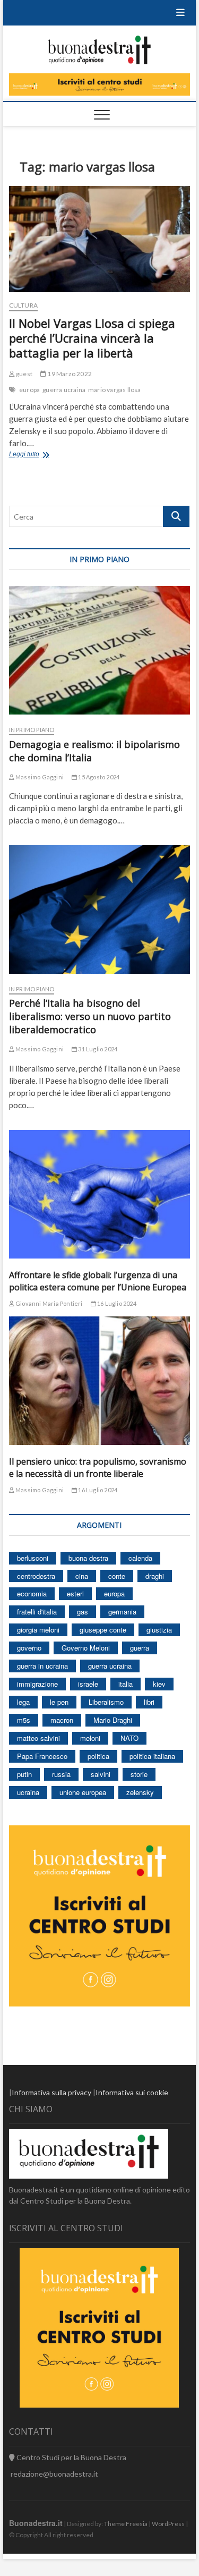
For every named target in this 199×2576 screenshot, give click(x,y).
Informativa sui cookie (132, 2092)
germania (122, 1612)
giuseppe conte (103, 1630)
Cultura (23, 305)
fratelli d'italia (37, 1612)
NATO (129, 1738)
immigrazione (37, 1684)
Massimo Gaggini (39, 777)
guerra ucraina (64, 390)
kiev (159, 1684)
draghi (155, 1576)
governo (29, 1648)
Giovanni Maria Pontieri (49, 1303)
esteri (75, 1593)
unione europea (83, 1792)
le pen (59, 1702)
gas (83, 1612)
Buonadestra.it (36, 2523)
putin (24, 1774)
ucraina (28, 1792)
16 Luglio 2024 (116, 1303)
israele (88, 1684)
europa (29, 390)
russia (61, 1774)
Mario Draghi (113, 1720)
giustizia (159, 1630)
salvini (101, 1774)
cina (82, 1576)
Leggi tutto (37, 455)
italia (126, 1684)
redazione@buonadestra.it (54, 2474)
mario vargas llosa (115, 390)
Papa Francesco (42, 1756)
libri (149, 1702)
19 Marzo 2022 (69, 374)
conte (117, 1576)
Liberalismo (106, 1702)
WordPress (168, 2524)
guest (24, 374)
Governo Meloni (86, 1648)
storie (139, 1774)
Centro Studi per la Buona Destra (71, 2457)
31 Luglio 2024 (97, 1049)
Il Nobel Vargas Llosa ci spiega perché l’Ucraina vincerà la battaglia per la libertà (92, 338)
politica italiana (152, 1756)
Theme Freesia (126, 2524)
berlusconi (33, 1558)
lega (23, 1702)
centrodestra (36, 1576)
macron (62, 1720)
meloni (90, 1738)
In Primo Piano (32, 730)
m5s (24, 1720)
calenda (140, 1558)
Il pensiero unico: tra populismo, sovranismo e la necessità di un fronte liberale (98, 1468)
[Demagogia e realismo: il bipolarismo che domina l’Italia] (100, 650)
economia (32, 1593)
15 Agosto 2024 (98, 777)
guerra (140, 1648)
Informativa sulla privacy (51, 2092)
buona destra (88, 1558)
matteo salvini (38, 1738)
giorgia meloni (38, 1630)
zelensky (140, 1792)
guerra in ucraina (42, 1666)
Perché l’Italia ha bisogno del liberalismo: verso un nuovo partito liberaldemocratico (90, 1016)
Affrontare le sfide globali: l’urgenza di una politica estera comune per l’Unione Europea (98, 1281)
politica (98, 1756)
